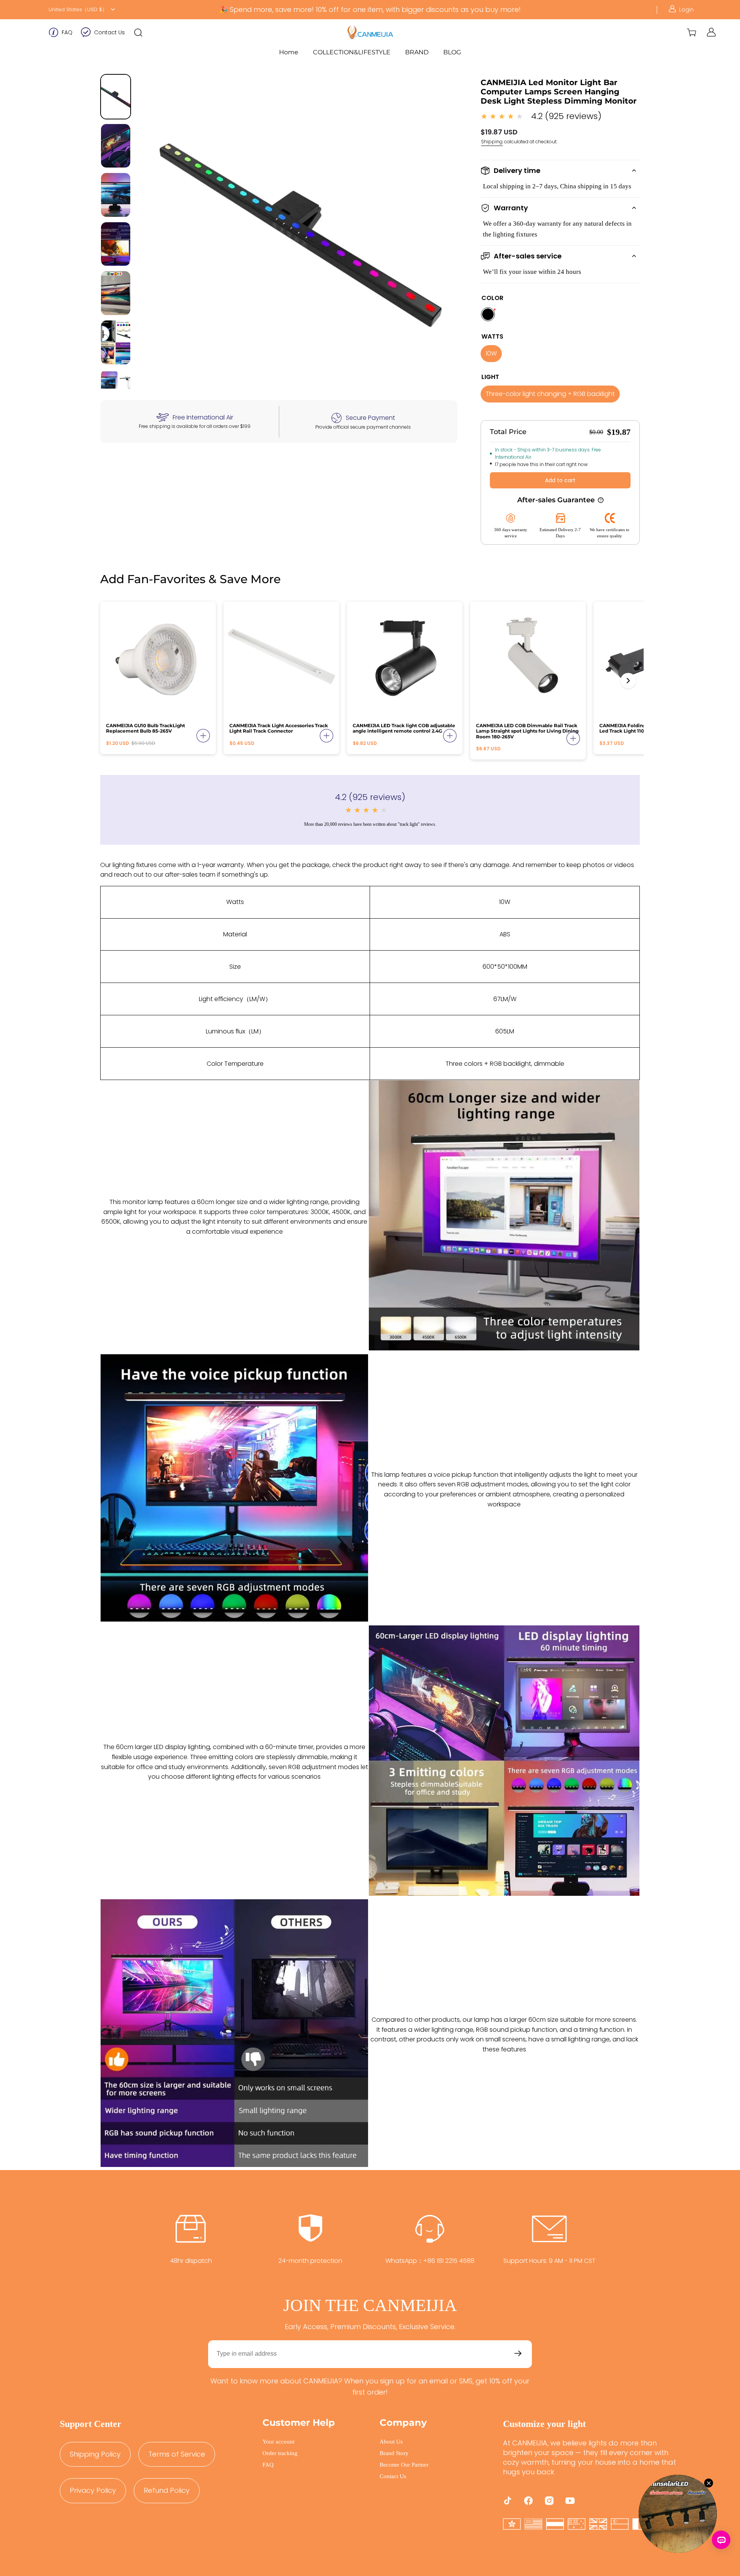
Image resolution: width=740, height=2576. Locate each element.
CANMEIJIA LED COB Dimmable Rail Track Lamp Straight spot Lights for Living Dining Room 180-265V (527, 731)
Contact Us (109, 32)
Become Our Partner (404, 2465)
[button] (138, 32)
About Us (391, 2442)
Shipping (492, 142)
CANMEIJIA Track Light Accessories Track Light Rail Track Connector (279, 728)
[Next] (628, 681)
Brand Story (394, 2453)
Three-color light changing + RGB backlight (550, 394)
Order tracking (280, 2453)
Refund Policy (167, 2490)
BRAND (417, 52)
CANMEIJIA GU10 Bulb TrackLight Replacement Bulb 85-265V (145, 728)
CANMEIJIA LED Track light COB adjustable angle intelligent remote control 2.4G (404, 728)
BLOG (452, 52)
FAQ (67, 32)
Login (686, 10)
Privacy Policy (93, 2490)
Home (289, 52)
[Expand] (203, 736)
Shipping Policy (95, 2454)
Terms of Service (177, 2454)
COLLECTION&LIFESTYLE (352, 52)
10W (491, 353)
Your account (278, 2442)
